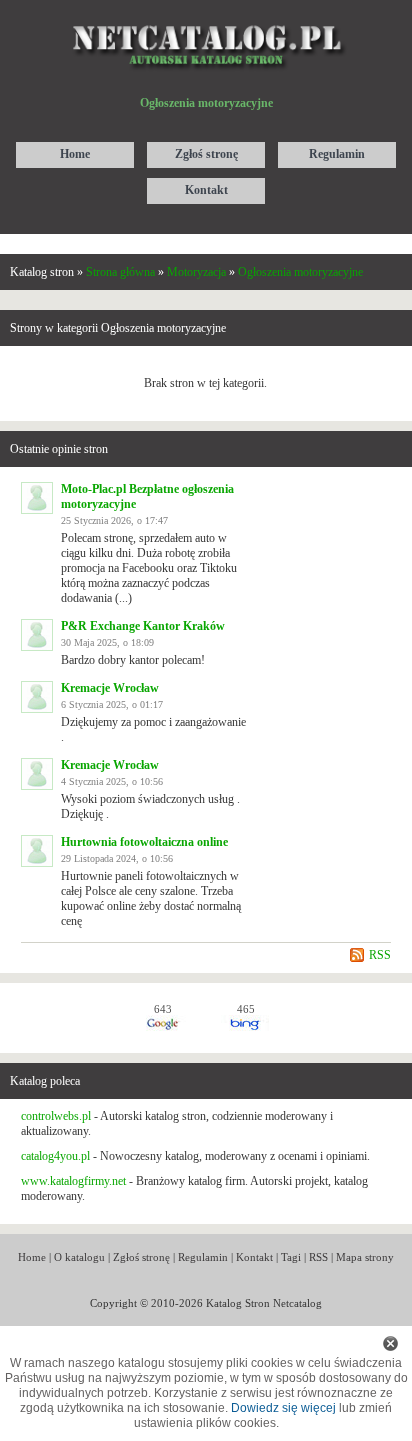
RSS (380, 955)
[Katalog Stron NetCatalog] (206, 17)
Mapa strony (365, 1257)
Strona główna (120, 272)
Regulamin (203, 1257)
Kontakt (254, 1257)
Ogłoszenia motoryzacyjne (300, 272)
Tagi (291, 1257)
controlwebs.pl (56, 1116)
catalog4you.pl (55, 1156)
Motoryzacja (196, 272)
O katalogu (79, 1257)
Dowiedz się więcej (283, 1408)
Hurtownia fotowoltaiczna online (144, 842)
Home (32, 1257)
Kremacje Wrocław (110, 688)
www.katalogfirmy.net (73, 1181)
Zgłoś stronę (141, 1257)
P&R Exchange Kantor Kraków (143, 626)
